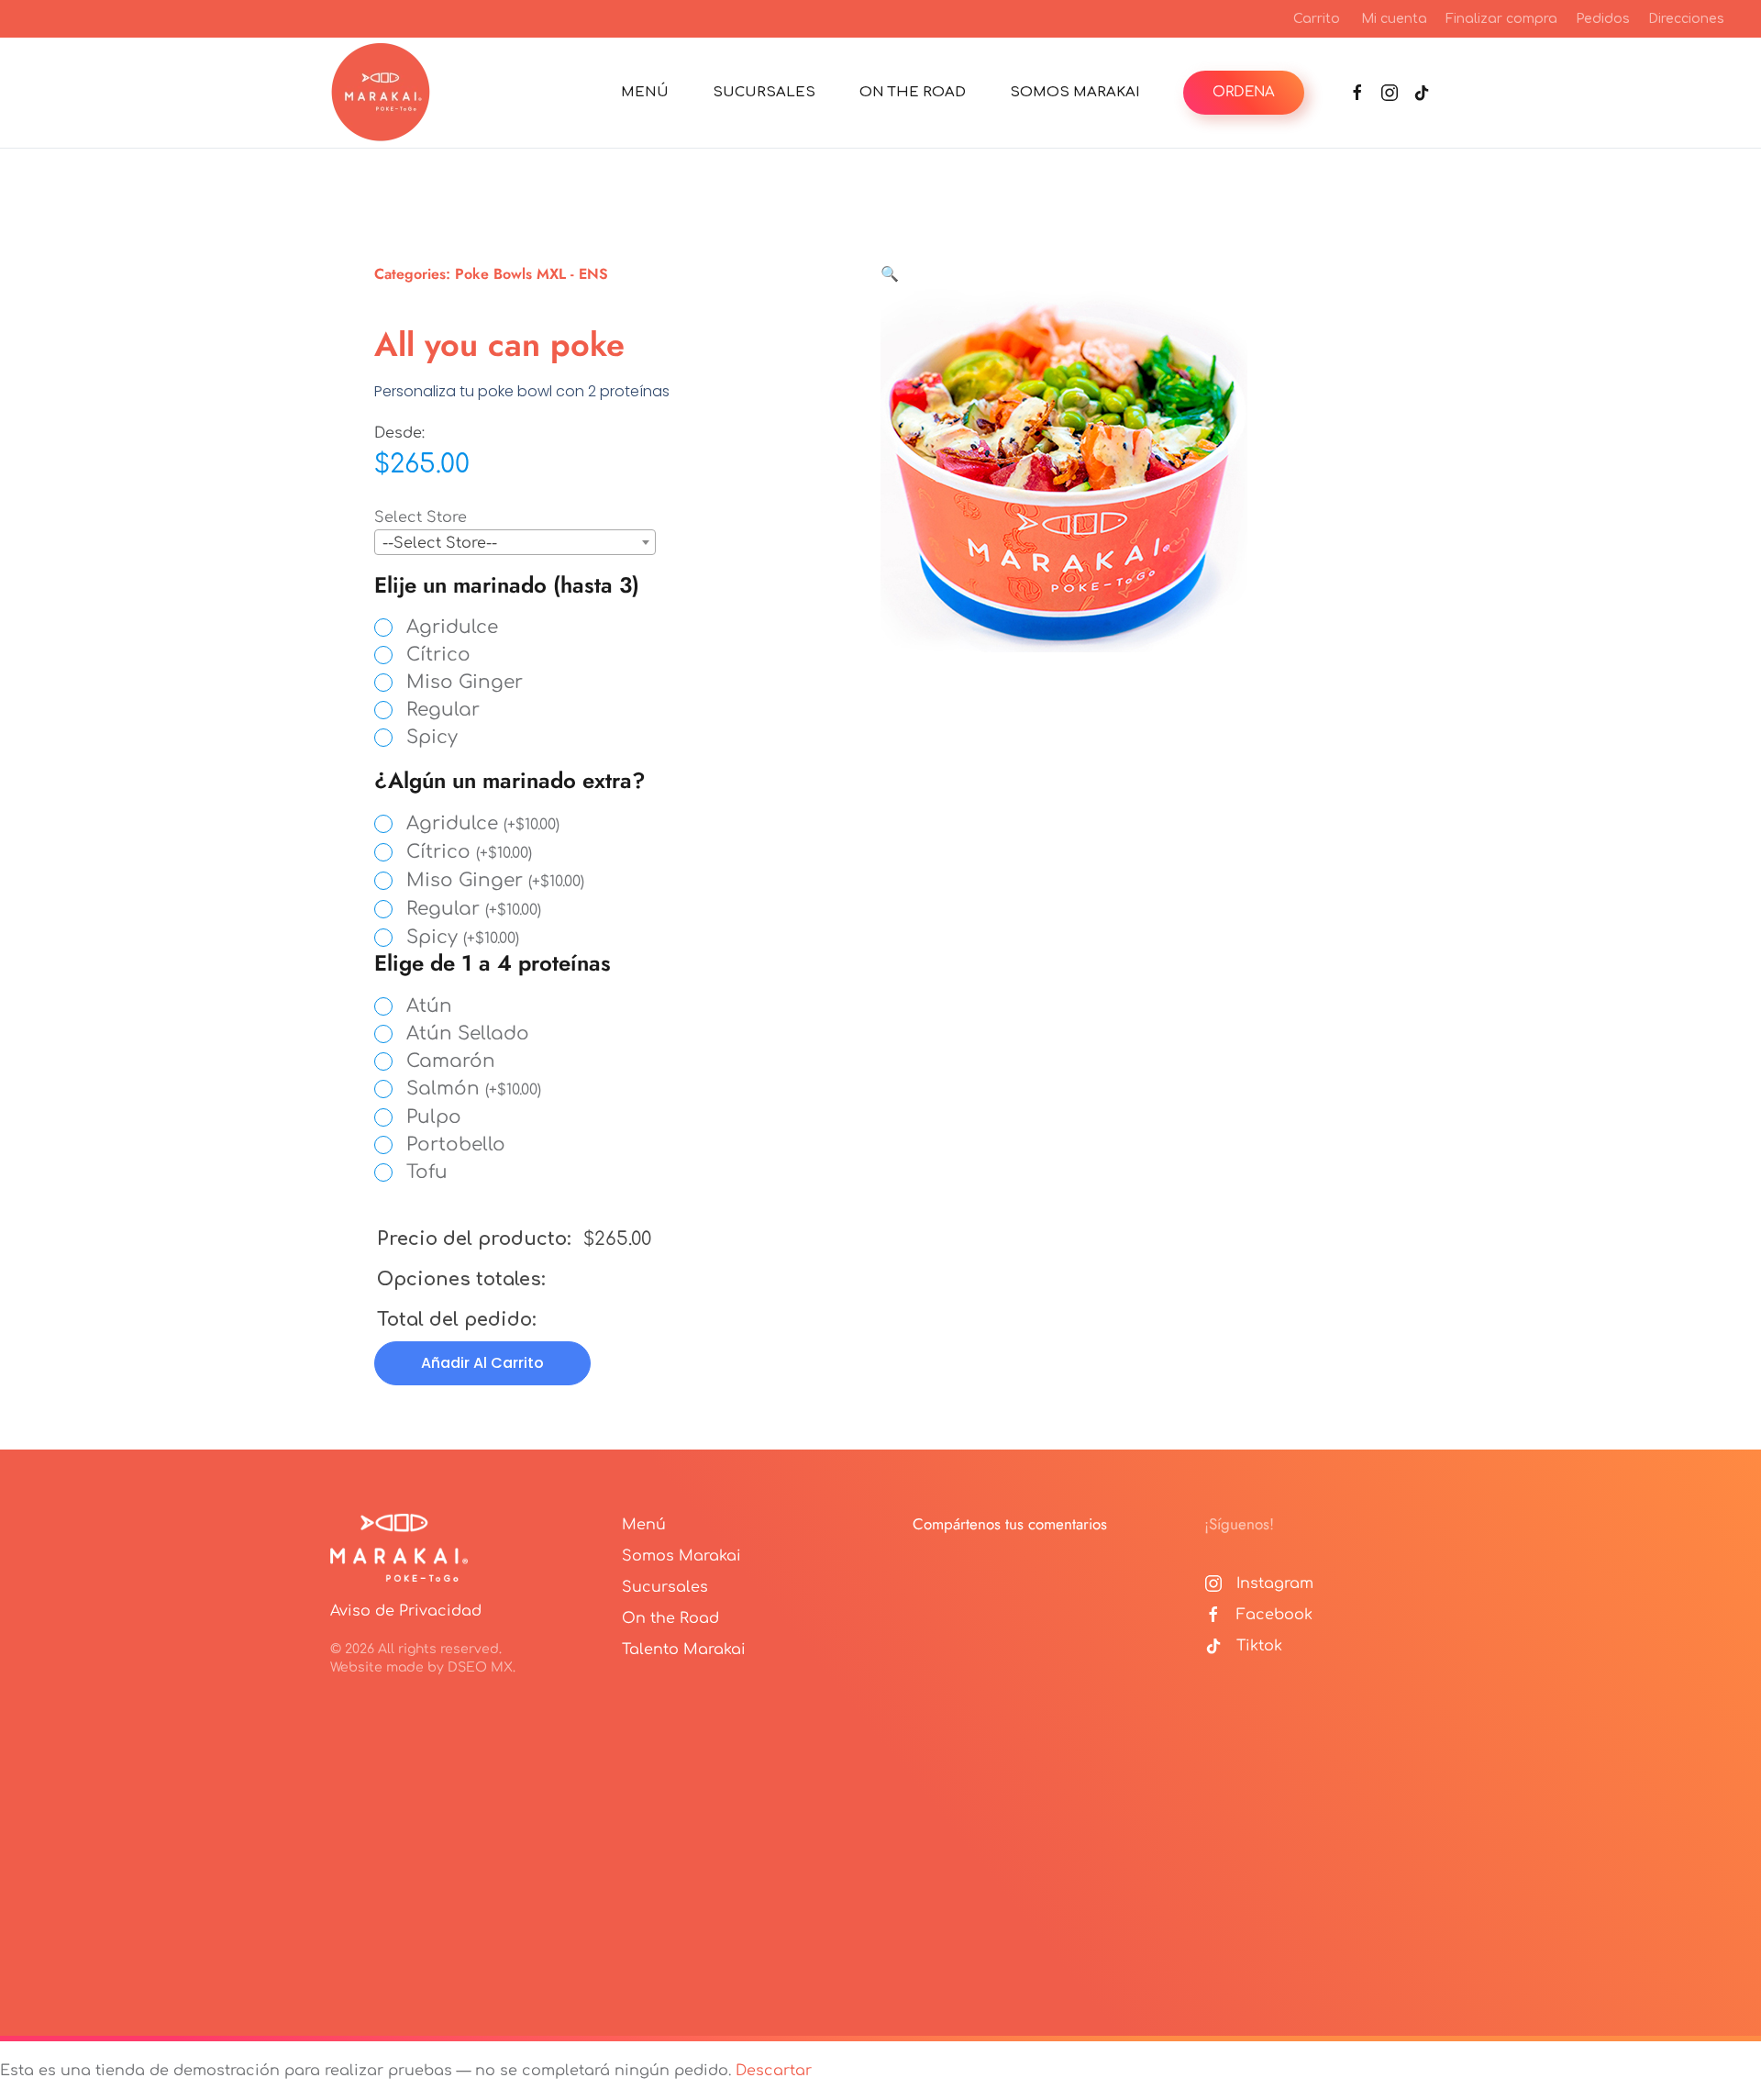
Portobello (456, 1145)
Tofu (427, 1172)
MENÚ (645, 92)
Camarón (451, 1061)
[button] (890, 274)
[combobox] (515, 542)
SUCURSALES (764, 92)
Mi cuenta (1394, 19)
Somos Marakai (681, 1556)
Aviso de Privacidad (406, 1611)
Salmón (474, 1089)
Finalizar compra (1501, 19)
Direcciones (1686, 19)
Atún (429, 1006)
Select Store (421, 517)
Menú (644, 1525)
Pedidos (1603, 19)
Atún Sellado (468, 1034)
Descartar (774, 2071)
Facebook (1274, 1615)
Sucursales (665, 1587)
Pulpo (434, 1117)
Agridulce (452, 628)
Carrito (1317, 19)
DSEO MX (480, 1667)
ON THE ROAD (913, 92)
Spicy (432, 738)
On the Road (670, 1618)
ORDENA (1244, 92)
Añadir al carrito (482, 1363)
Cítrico (438, 655)
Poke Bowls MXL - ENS (532, 274)
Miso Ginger (465, 683)
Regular (443, 710)
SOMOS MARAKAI (1075, 92)
